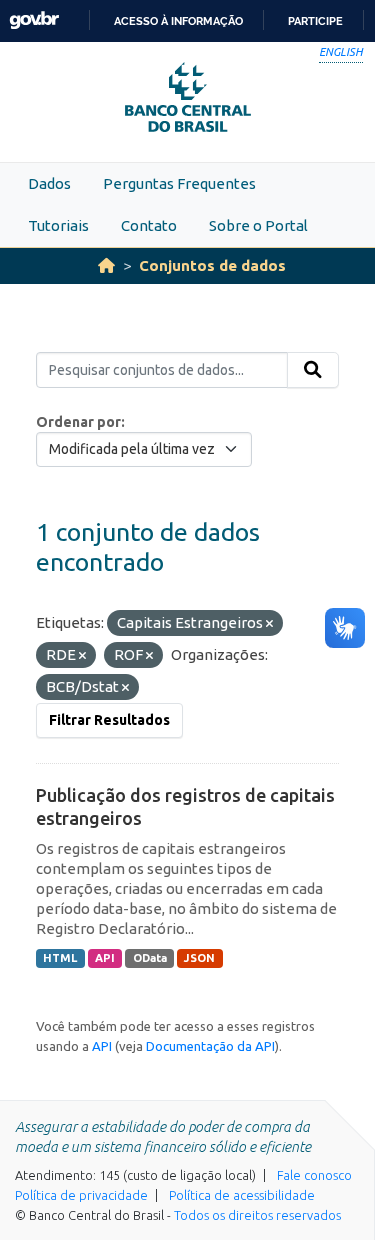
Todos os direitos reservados (257, 1215)
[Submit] (313, 370)
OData (150, 958)
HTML (60, 958)
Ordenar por (78, 422)
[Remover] (269, 624)
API (105, 958)
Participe (315, 21)
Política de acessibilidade (242, 1195)
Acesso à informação (178, 21)
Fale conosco (314, 1175)
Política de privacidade (81, 1195)
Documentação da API (210, 1046)
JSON (199, 958)
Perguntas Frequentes (179, 183)
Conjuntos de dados (212, 265)
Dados (49, 183)
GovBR (34, 20)
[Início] (106, 265)
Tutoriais (58, 225)
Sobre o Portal (258, 225)
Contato (149, 225)
